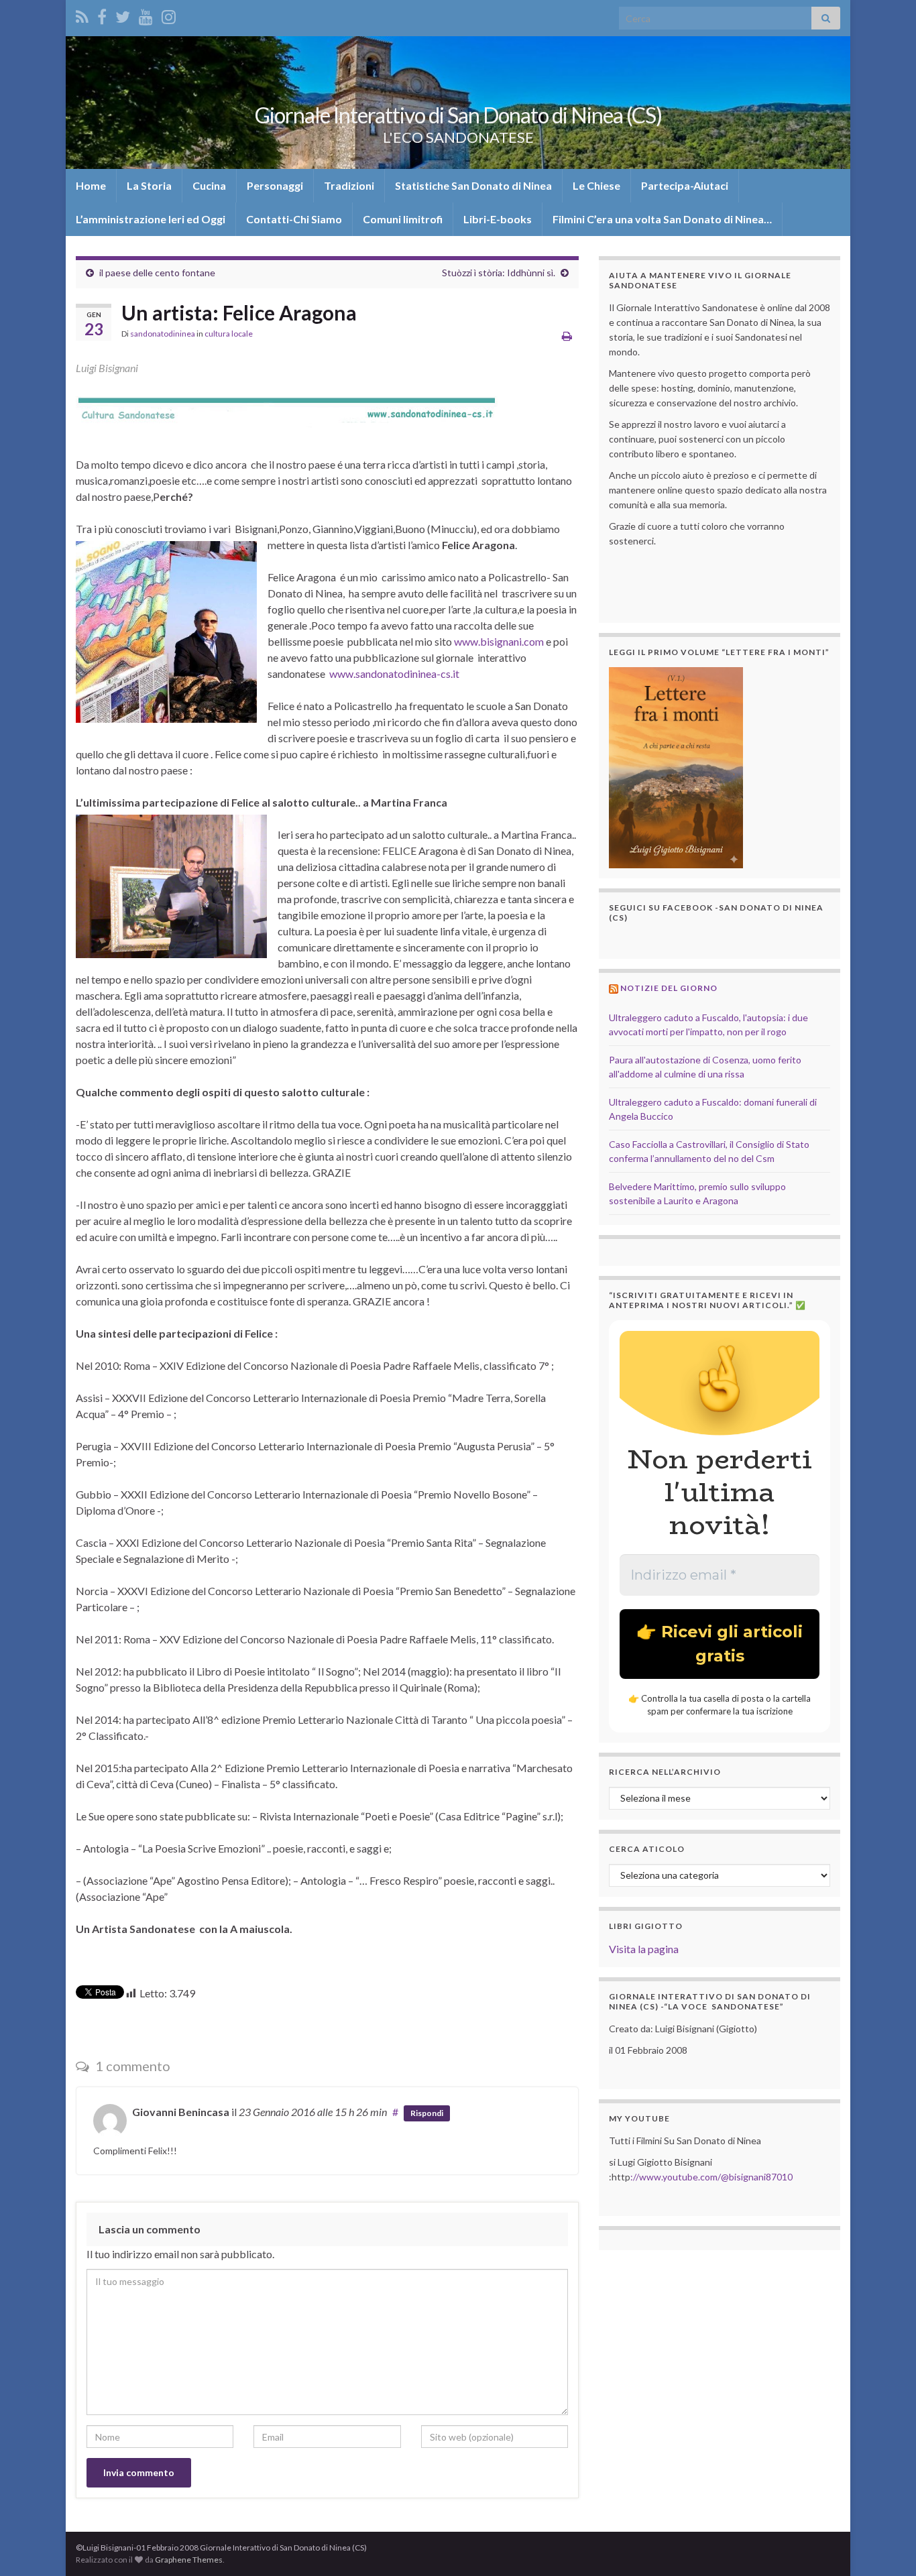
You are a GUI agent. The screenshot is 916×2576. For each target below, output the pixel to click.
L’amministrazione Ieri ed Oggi (151, 219)
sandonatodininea (163, 334)
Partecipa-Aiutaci (685, 185)
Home (91, 185)
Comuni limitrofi (403, 219)
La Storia (149, 185)
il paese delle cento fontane (157, 273)
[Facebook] (102, 14)
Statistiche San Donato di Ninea (473, 185)
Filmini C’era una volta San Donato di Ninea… (662, 219)
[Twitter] (123, 14)
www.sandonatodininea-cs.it (394, 674)
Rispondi (427, 2113)
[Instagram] (169, 14)
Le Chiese (596, 185)
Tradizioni (349, 185)
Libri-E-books (498, 219)
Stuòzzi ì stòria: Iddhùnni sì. (499, 273)
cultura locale (229, 334)
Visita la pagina (644, 1949)
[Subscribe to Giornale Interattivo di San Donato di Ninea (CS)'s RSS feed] (82, 14)
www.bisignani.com (499, 641)
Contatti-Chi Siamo (294, 219)
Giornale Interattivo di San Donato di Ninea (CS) (458, 115)
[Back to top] (886, 2546)
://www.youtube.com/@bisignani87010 (711, 2177)
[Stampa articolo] (567, 336)
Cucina (209, 185)
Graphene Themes (189, 2560)
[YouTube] (146, 14)
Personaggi (275, 185)
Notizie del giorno (669, 988)
